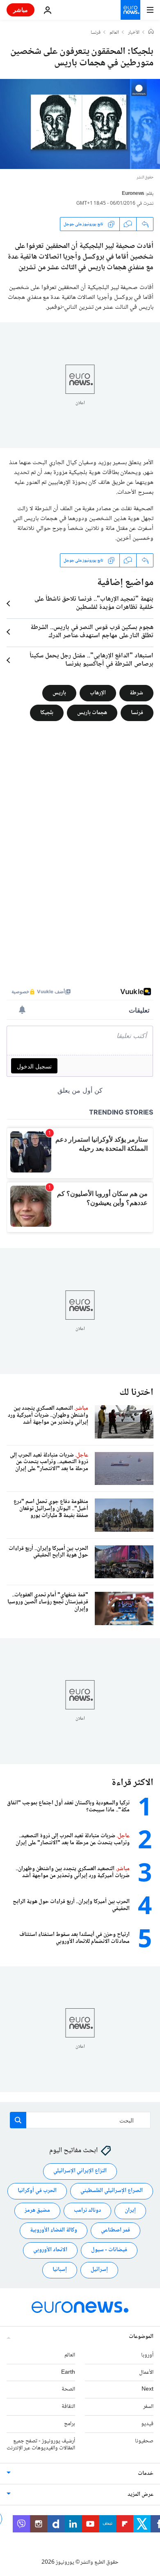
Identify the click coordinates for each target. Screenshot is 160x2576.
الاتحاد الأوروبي (50, 2250)
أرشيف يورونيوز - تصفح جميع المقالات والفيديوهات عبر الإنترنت (41, 2445)
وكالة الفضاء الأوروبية (54, 2230)
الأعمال (146, 2373)
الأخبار (134, 33)
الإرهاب (98, 693)
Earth (68, 2373)
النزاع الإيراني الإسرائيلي (80, 2171)
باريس (59, 693)
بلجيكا (47, 713)
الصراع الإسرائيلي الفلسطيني (112, 2191)
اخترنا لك (136, 1393)
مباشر (21, 10)
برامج (70, 2424)
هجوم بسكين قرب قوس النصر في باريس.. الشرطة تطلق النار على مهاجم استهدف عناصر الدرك (92, 632)
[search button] (18, 2120)
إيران (130, 2211)
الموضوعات (141, 2337)
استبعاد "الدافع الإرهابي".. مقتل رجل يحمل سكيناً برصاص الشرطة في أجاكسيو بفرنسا (91, 660)
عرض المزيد (141, 2495)
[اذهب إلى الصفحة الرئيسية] (130, 10)
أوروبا (147, 2355)
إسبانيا (60, 2270)
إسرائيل (99, 2270)
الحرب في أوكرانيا (37, 2191)
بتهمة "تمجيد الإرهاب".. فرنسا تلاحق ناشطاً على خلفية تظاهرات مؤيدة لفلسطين (94, 604)
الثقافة (68, 2407)
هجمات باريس (92, 713)
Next (147, 2389)
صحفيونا (144, 2441)
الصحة (68, 2389)
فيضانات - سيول (109, 2250)
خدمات (146, 2474)
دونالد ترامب (87, 2211)
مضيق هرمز (37, 2211)
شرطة (136, 693)
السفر (148, 2407)
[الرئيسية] (151, 32)
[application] (80, 124)
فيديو (147, 2424)
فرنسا (96, 33)
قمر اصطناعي (115, 2230)
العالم (114, 33)
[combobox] (80, 2120)
